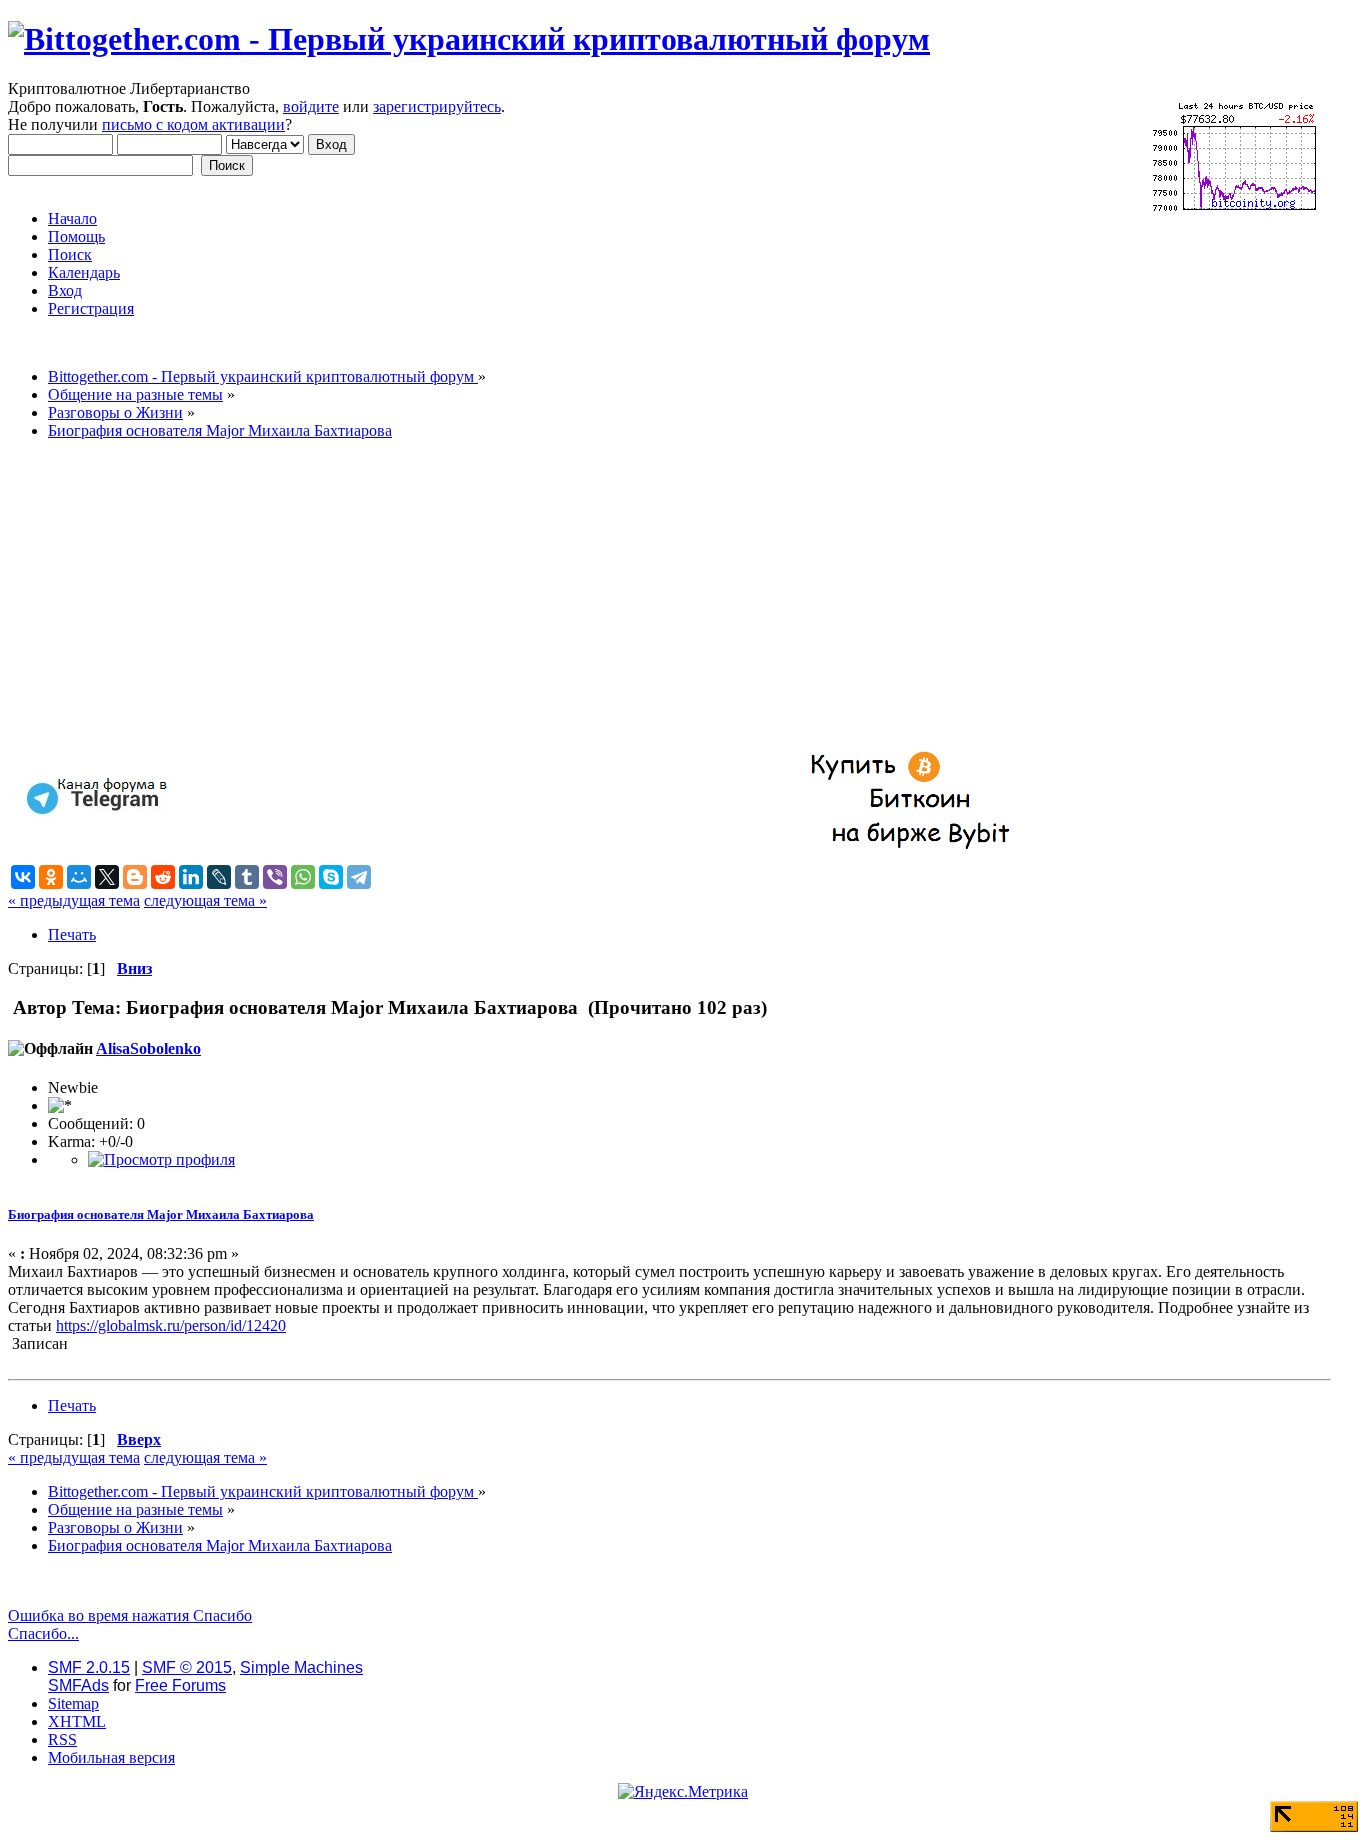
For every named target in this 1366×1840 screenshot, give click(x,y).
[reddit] (163, 877)
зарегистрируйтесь (437, 106)
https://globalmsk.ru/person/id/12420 (171, 1325)
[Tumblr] (247, 877)
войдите (311, 106)
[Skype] (331, 877)
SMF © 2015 (187, 1667)
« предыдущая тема (74, 900)
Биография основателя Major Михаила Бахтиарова (161, 1214)
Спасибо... (43, 1633)
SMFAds (78, 1685)
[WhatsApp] (303, 877)
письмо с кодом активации (193, 124)
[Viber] (275, 877)
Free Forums (180, 1685)
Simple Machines (301, 1667)
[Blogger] (135, 877)
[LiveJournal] (219, 877)
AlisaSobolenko (148, 1048)
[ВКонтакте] (23, 877)
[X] (107, 877)
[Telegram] (359, 877)
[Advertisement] (608, 596)
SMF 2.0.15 (89, 1667)
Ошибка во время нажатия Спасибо (130, 1615)
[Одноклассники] (51, 877)
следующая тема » (205, 900)
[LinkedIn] (191, 877)
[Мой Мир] (79, 877)
